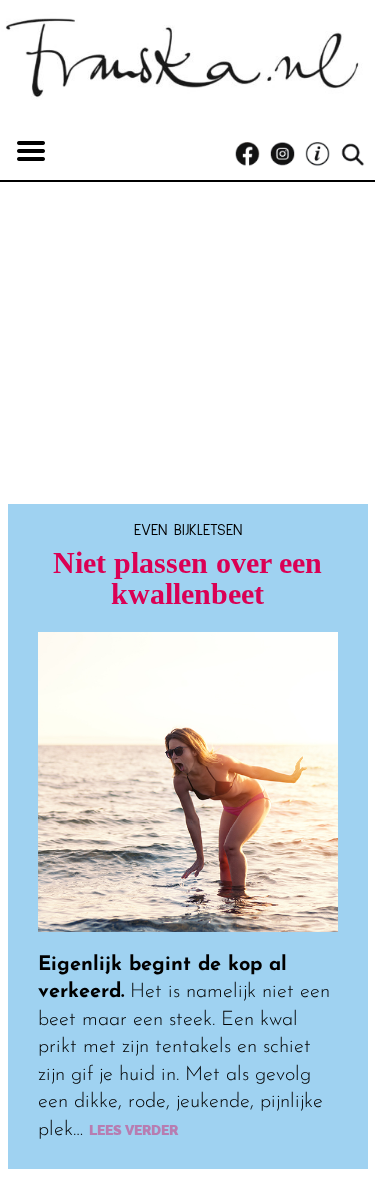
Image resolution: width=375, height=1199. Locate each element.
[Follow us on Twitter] (322, 154)
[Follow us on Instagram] (287, 154)
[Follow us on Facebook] (252, 154)
